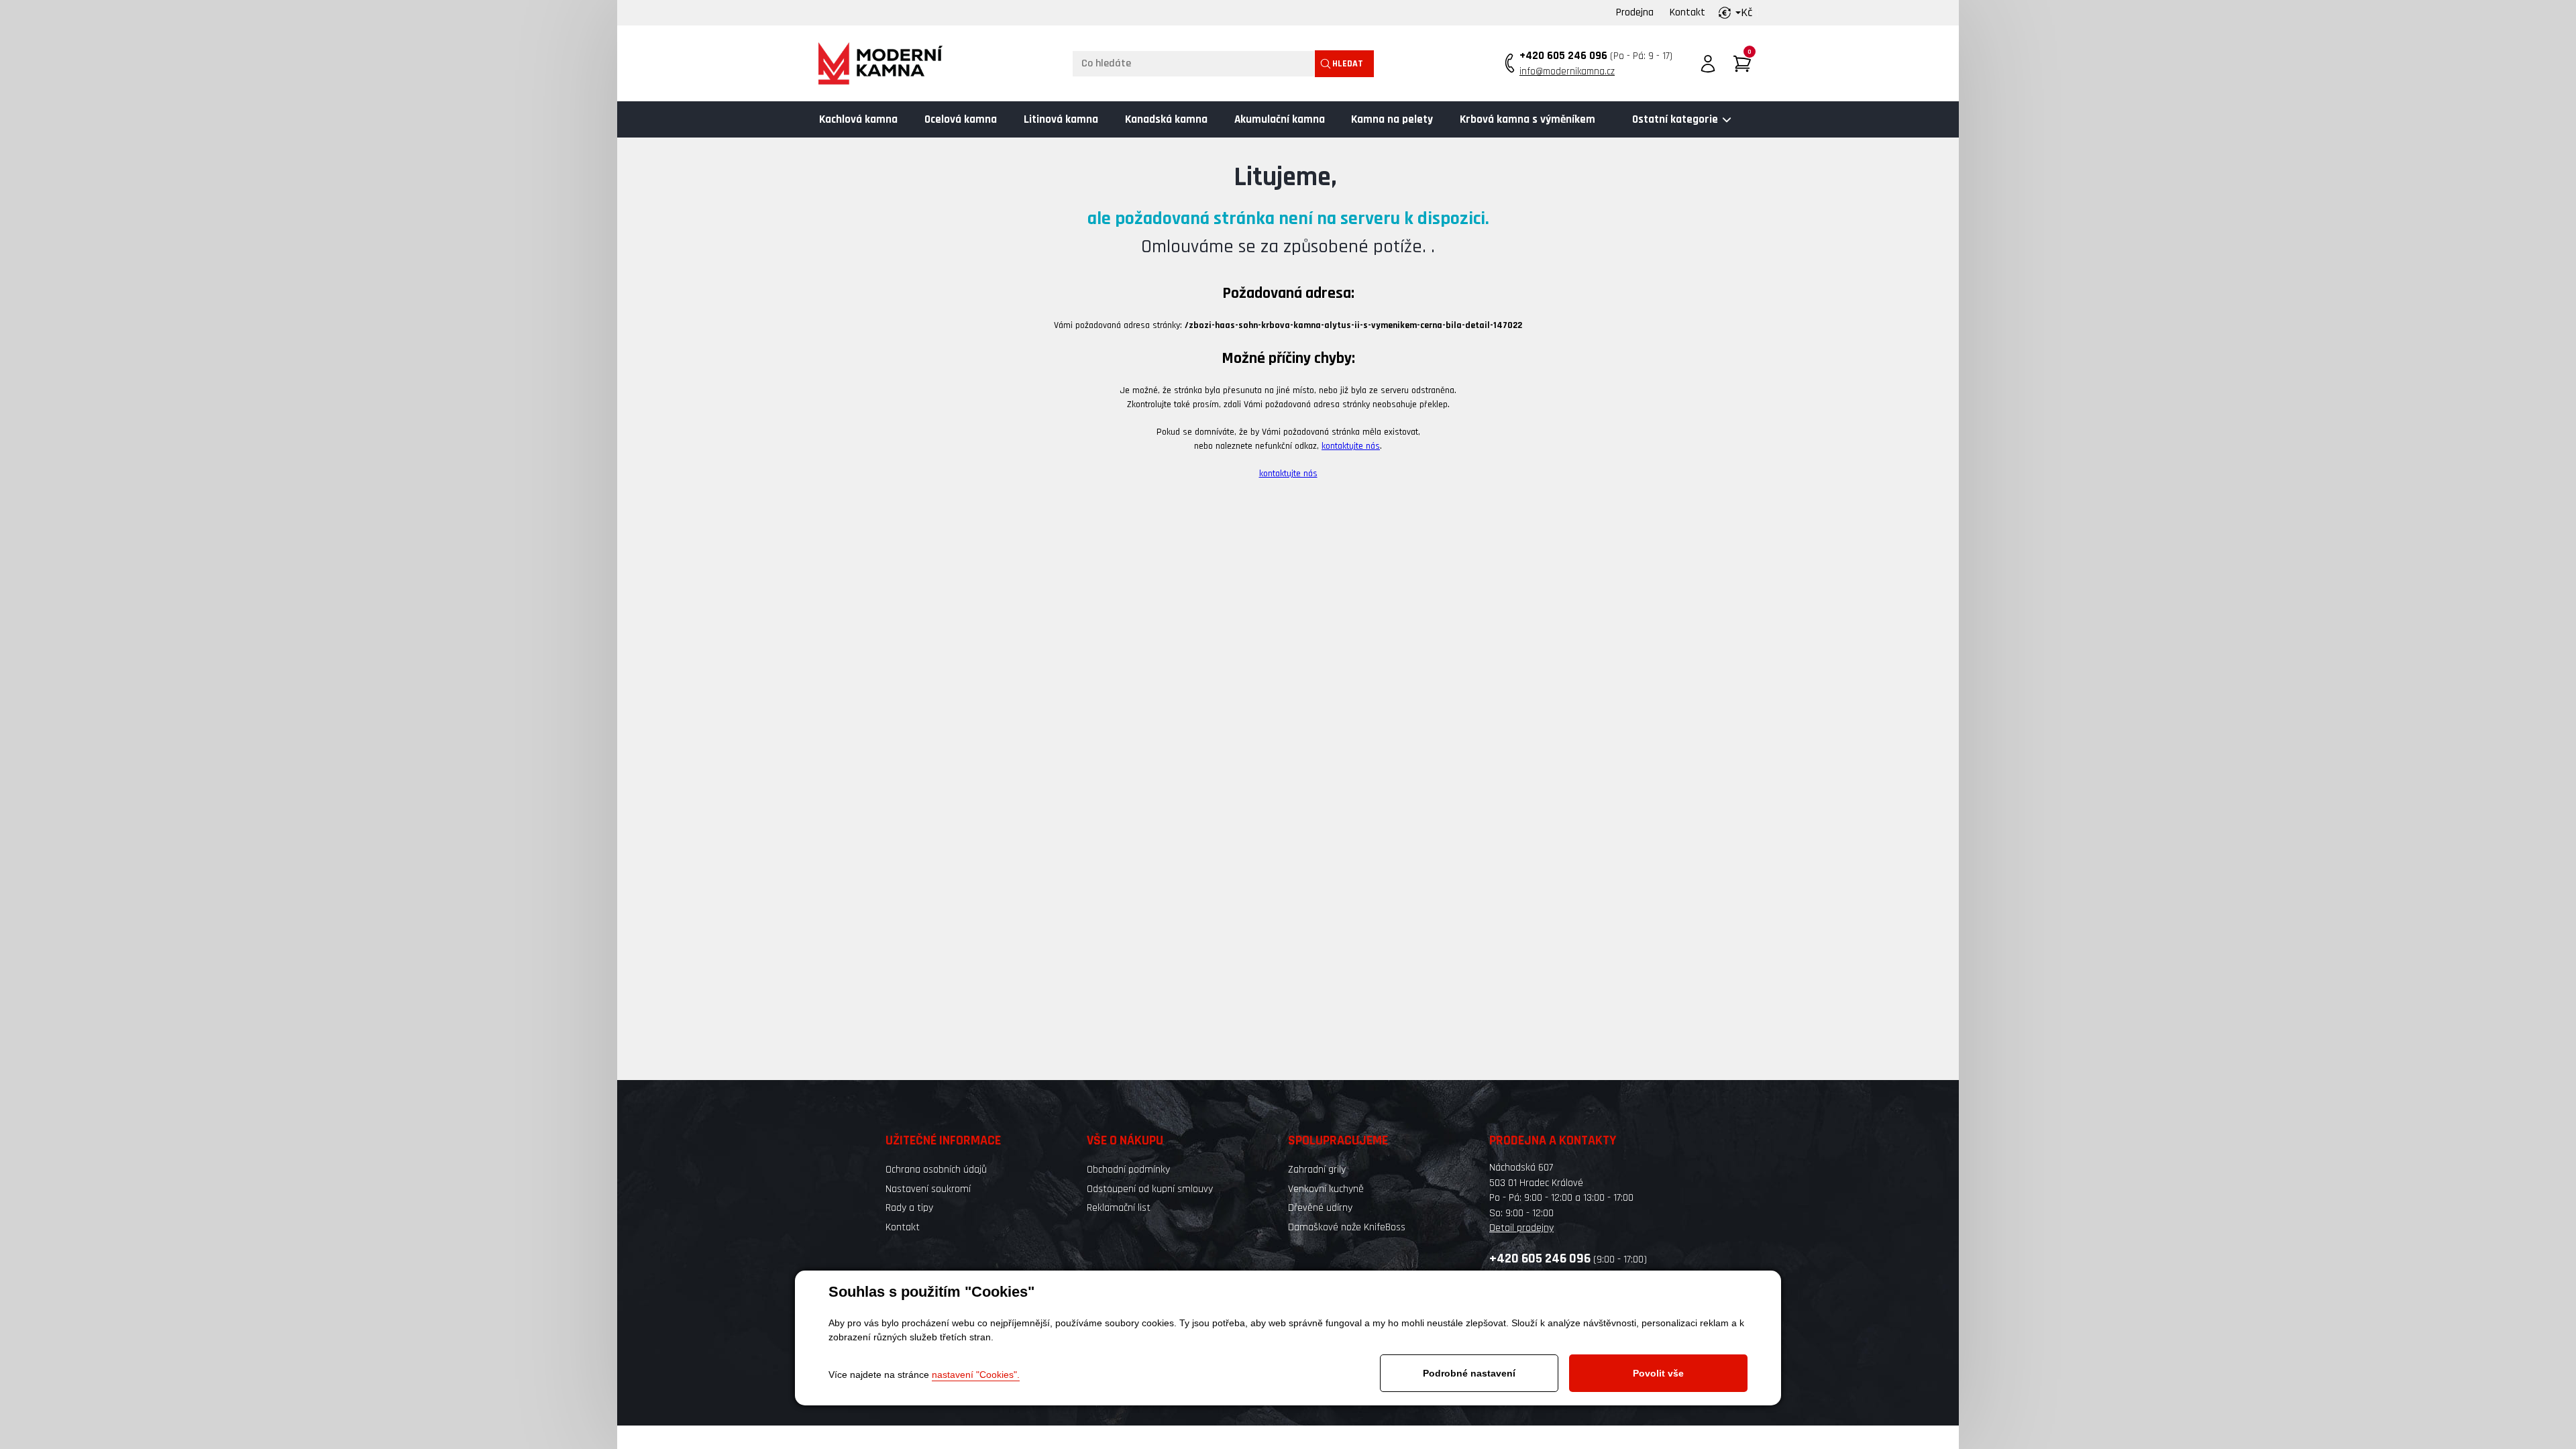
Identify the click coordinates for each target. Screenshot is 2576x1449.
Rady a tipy (909, 1208)
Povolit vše (1658, 1373)
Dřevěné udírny (1320, 1208)
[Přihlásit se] (1708, 64)
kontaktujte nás (1351, 446)
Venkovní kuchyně (1326, 1189)
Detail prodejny (1521, 1228)
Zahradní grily (1317, 1170)
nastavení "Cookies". (976, 1375)
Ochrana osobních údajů (936, 1170)
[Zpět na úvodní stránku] (880, 63)
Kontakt (1687, 12)
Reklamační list (1119, 1208)
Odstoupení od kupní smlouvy (1150, 1189)
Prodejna (1635, 12)
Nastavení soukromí (928, 1189)
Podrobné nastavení (1469, 1373)
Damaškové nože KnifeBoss (1347, 1227)
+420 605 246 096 (1563, 56)
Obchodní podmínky (1128, 1170)
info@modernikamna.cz (1567, 71)
